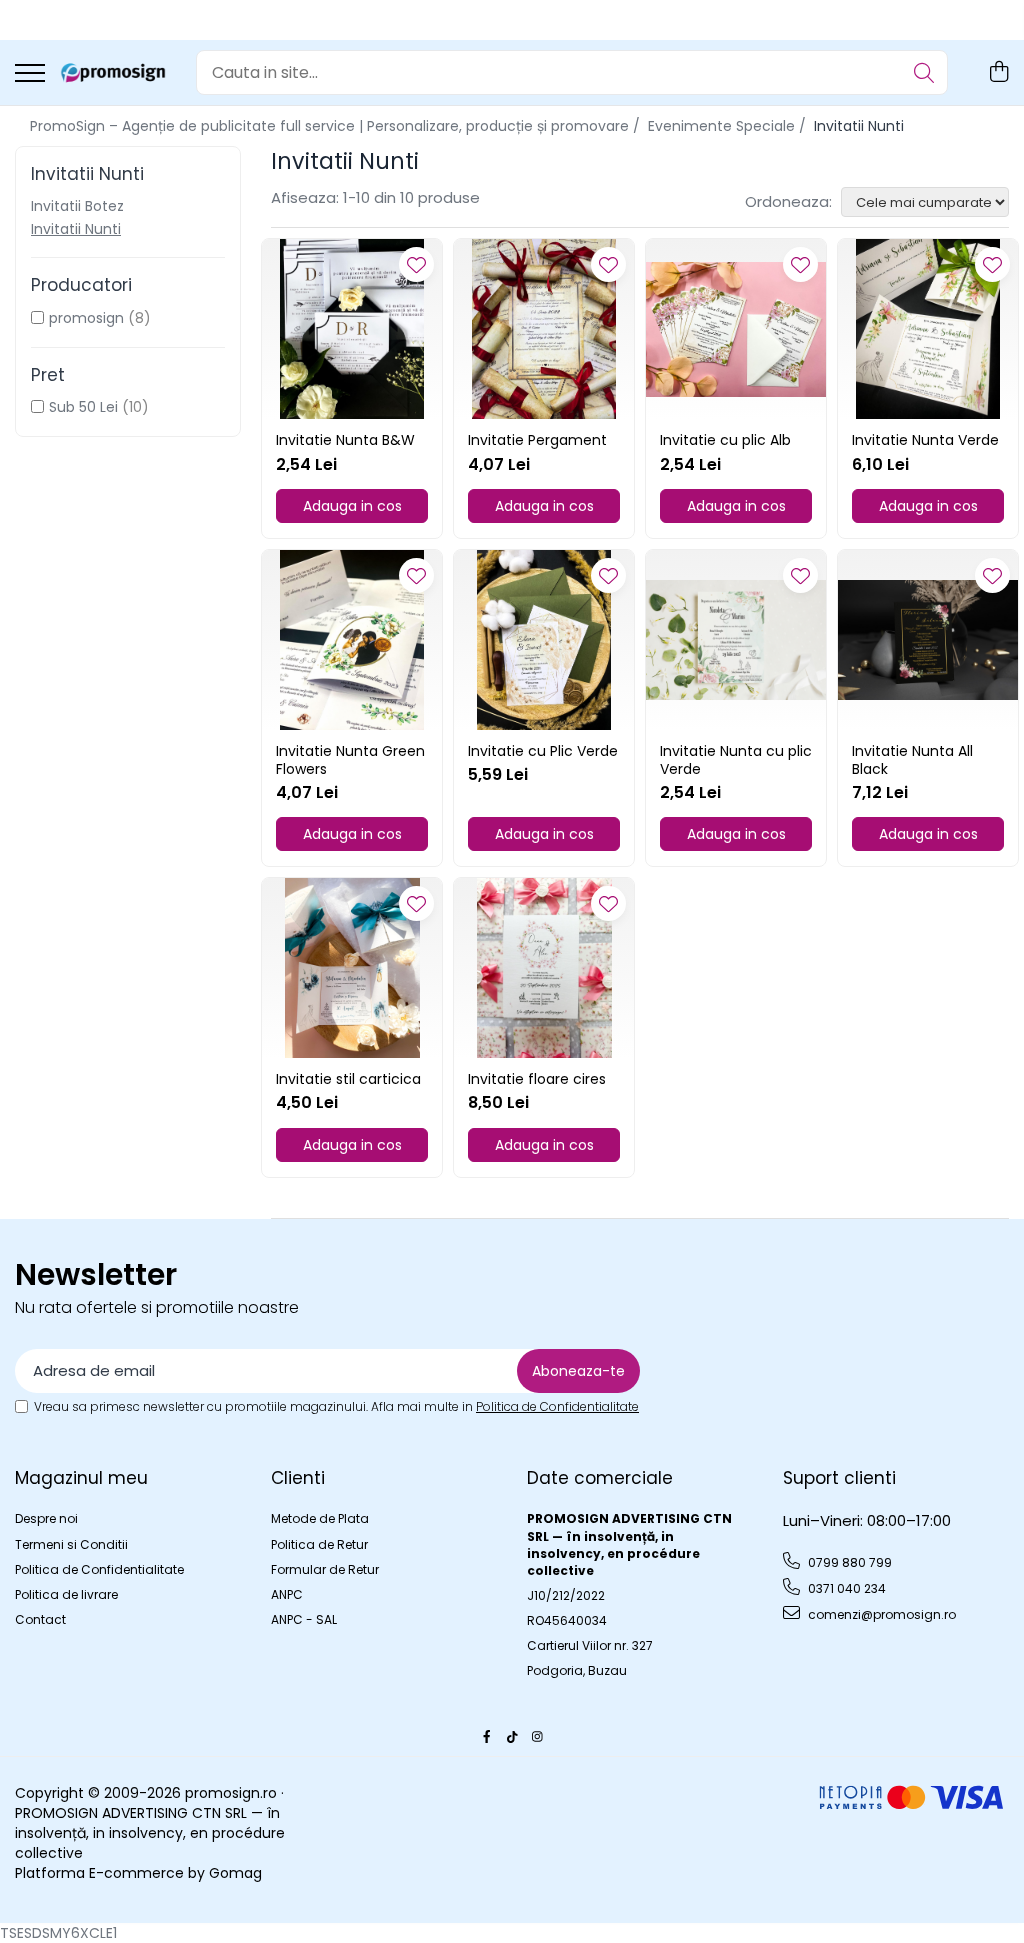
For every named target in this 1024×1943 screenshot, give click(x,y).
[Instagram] (537, 1736)
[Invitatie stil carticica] (352, 968)
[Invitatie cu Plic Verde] (544, 640)
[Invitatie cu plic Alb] (736, 329)
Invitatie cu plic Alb (725, 440)
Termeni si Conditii (71, 1544)
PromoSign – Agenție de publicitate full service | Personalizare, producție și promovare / (337, 126)
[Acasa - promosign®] (113, 73)
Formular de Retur (325, 1569)
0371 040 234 (845, 1588)
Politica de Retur (319, 1544)
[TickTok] (512, 1736)
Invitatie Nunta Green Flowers (350, 760)
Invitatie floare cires (537, 1079)
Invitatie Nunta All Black (912, 760)
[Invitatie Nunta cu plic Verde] (736, 640)
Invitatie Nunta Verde (925, 440)
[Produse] (30, 74)
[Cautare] (924, 72)
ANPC (287, 1594)
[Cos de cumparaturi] (998, 73)
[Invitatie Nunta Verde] (928, 329)
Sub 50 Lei (83, 407)
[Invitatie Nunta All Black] (928, 640)
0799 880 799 (848, 1562)
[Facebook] (487, 1736)
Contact (40, 1619)
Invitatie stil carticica (348, 1079)
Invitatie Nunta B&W (345, 440)
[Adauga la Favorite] (416, 264)
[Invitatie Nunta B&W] (352, 329)
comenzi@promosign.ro (880, 1614)
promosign (86, 318)
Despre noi (46, 1518)
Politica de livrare (66, 1594)
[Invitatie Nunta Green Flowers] (352, 640)
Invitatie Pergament (537, 440)
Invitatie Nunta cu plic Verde (736, 760)
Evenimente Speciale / (729, 126)
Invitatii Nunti (76, 229)
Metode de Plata (320, 1518)
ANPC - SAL (304, 1619)
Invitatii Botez (77, 206)
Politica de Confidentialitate (557, 1406)
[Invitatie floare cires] (544, 968)
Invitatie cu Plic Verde (543, 751)
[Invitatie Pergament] (544, 329)
